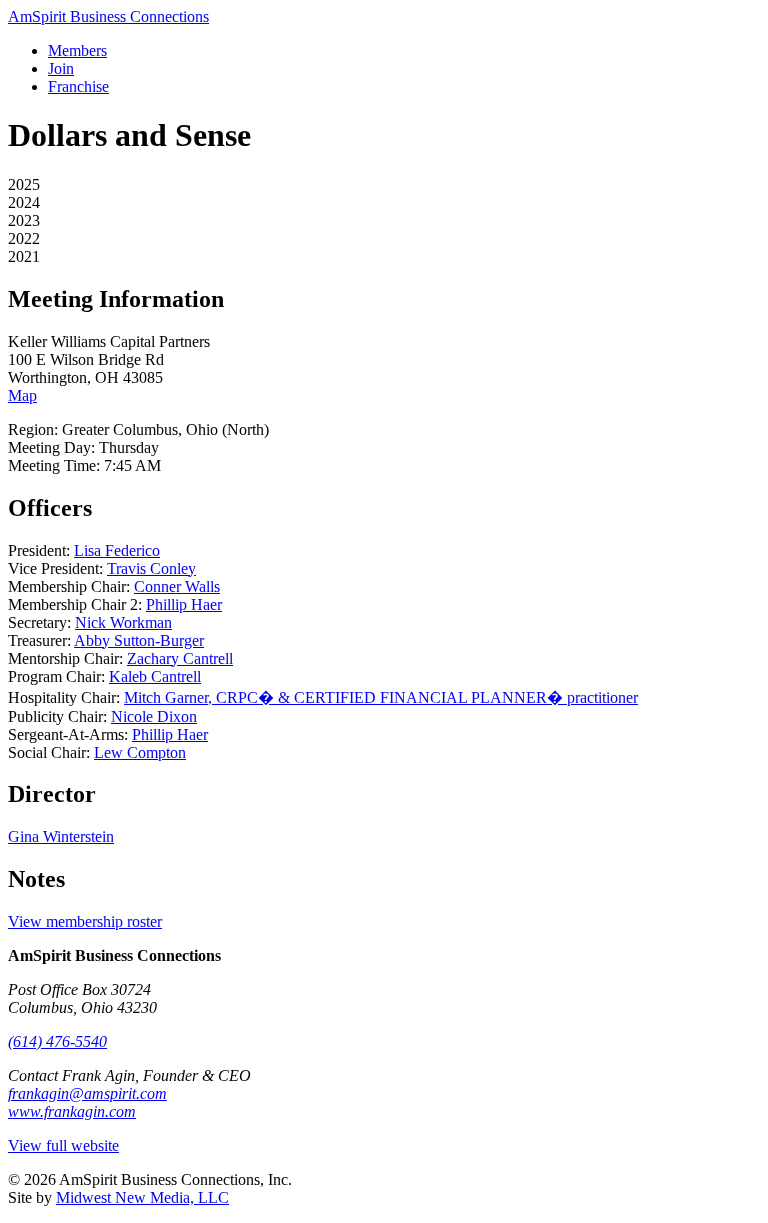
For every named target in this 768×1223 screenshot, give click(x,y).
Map (22, 395)
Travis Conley (151, 568)
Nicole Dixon (154, 716)
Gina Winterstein (61, 836)
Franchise (78, 86)
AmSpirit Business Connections (108, 16)
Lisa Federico (117, 550)
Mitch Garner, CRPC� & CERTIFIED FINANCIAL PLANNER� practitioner (381, 697)
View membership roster (85, 921)
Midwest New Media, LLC (142, 1197)
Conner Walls (177, 586)
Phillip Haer (184, 604)
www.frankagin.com (72, 1111)
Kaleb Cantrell (155, 676)
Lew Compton (140, 752)
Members (77, 50)
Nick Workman (123, 622)
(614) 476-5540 (57, 1041)
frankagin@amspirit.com (87, 1093)
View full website (63, 1145)
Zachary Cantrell (180, 658)
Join (61, 68)
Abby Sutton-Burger (139, 640)
